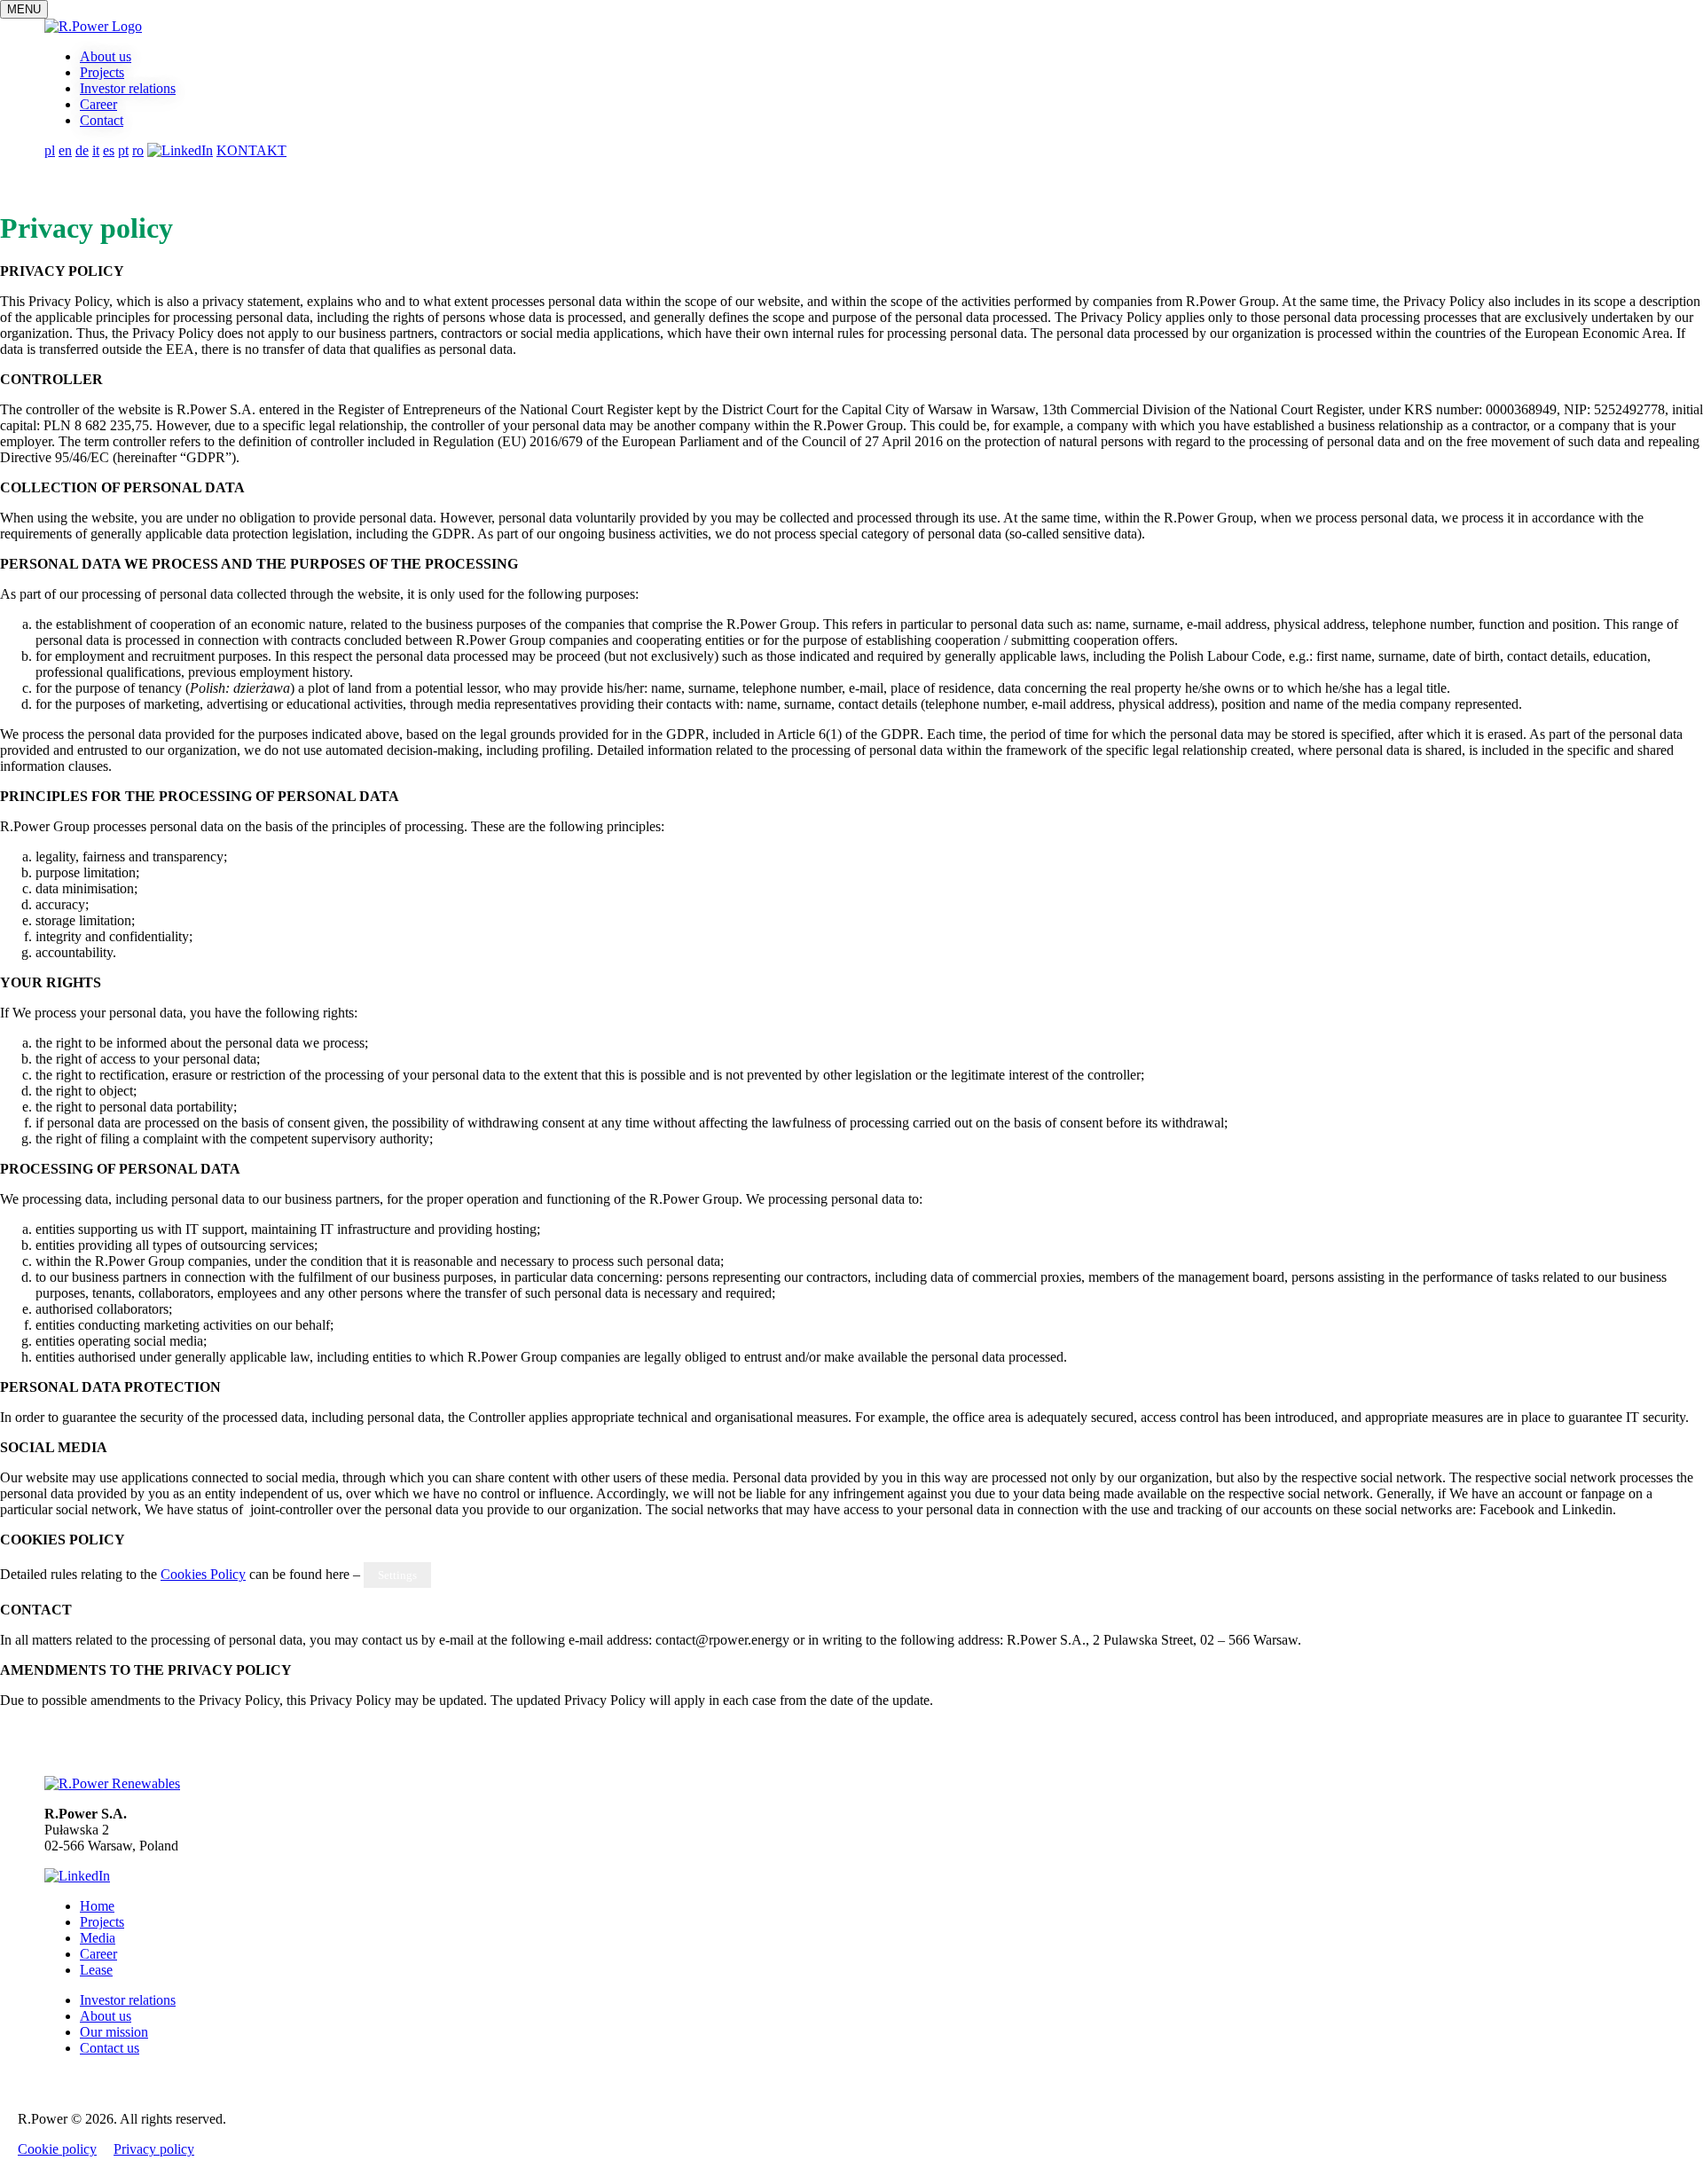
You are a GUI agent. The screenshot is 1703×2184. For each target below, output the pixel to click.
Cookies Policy (203, 1574)
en (65, 150)
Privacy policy (154, 2149)
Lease (96, 1970)
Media (98, 1938)
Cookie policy (57, 2149)
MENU (24, 9)
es (109, 150)
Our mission (114, 2032)
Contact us (110, 2048)
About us (106, 56)
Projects (102, 72)
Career (98, 104)
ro (138, 150)
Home (97, 1906)
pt (123, 150)
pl (50, 150)
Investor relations (128, 88)
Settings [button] (397, 1575)
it (96, 150)
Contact (102, 120)
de (82, 150)
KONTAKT (251, 150)
